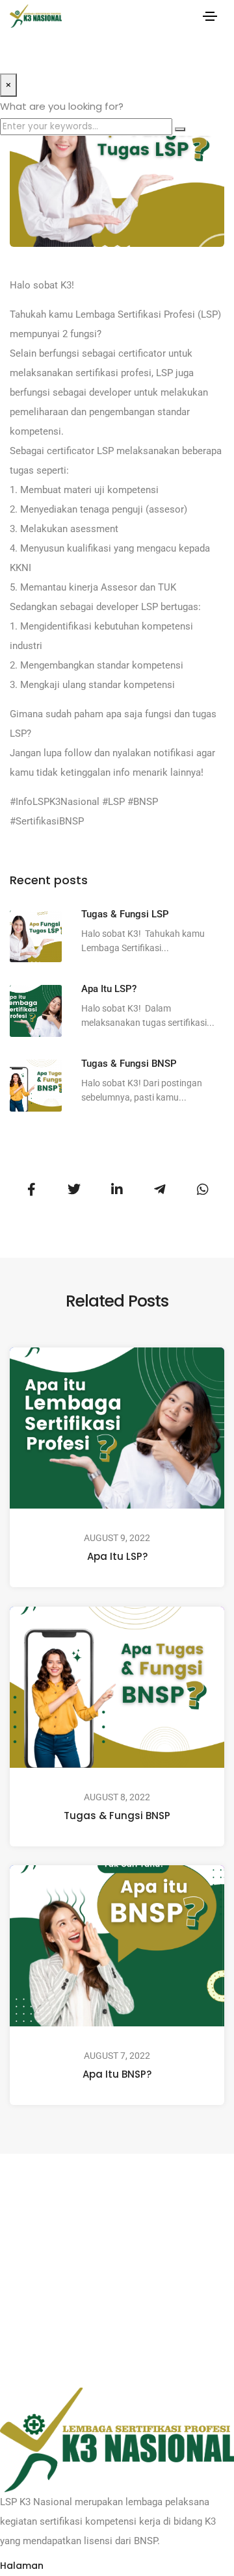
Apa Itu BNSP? (117, 2074)
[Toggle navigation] (210, 16)
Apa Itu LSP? (117, 1556)
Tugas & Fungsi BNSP (117, 1815)
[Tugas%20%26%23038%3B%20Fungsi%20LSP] (31, 1190)
